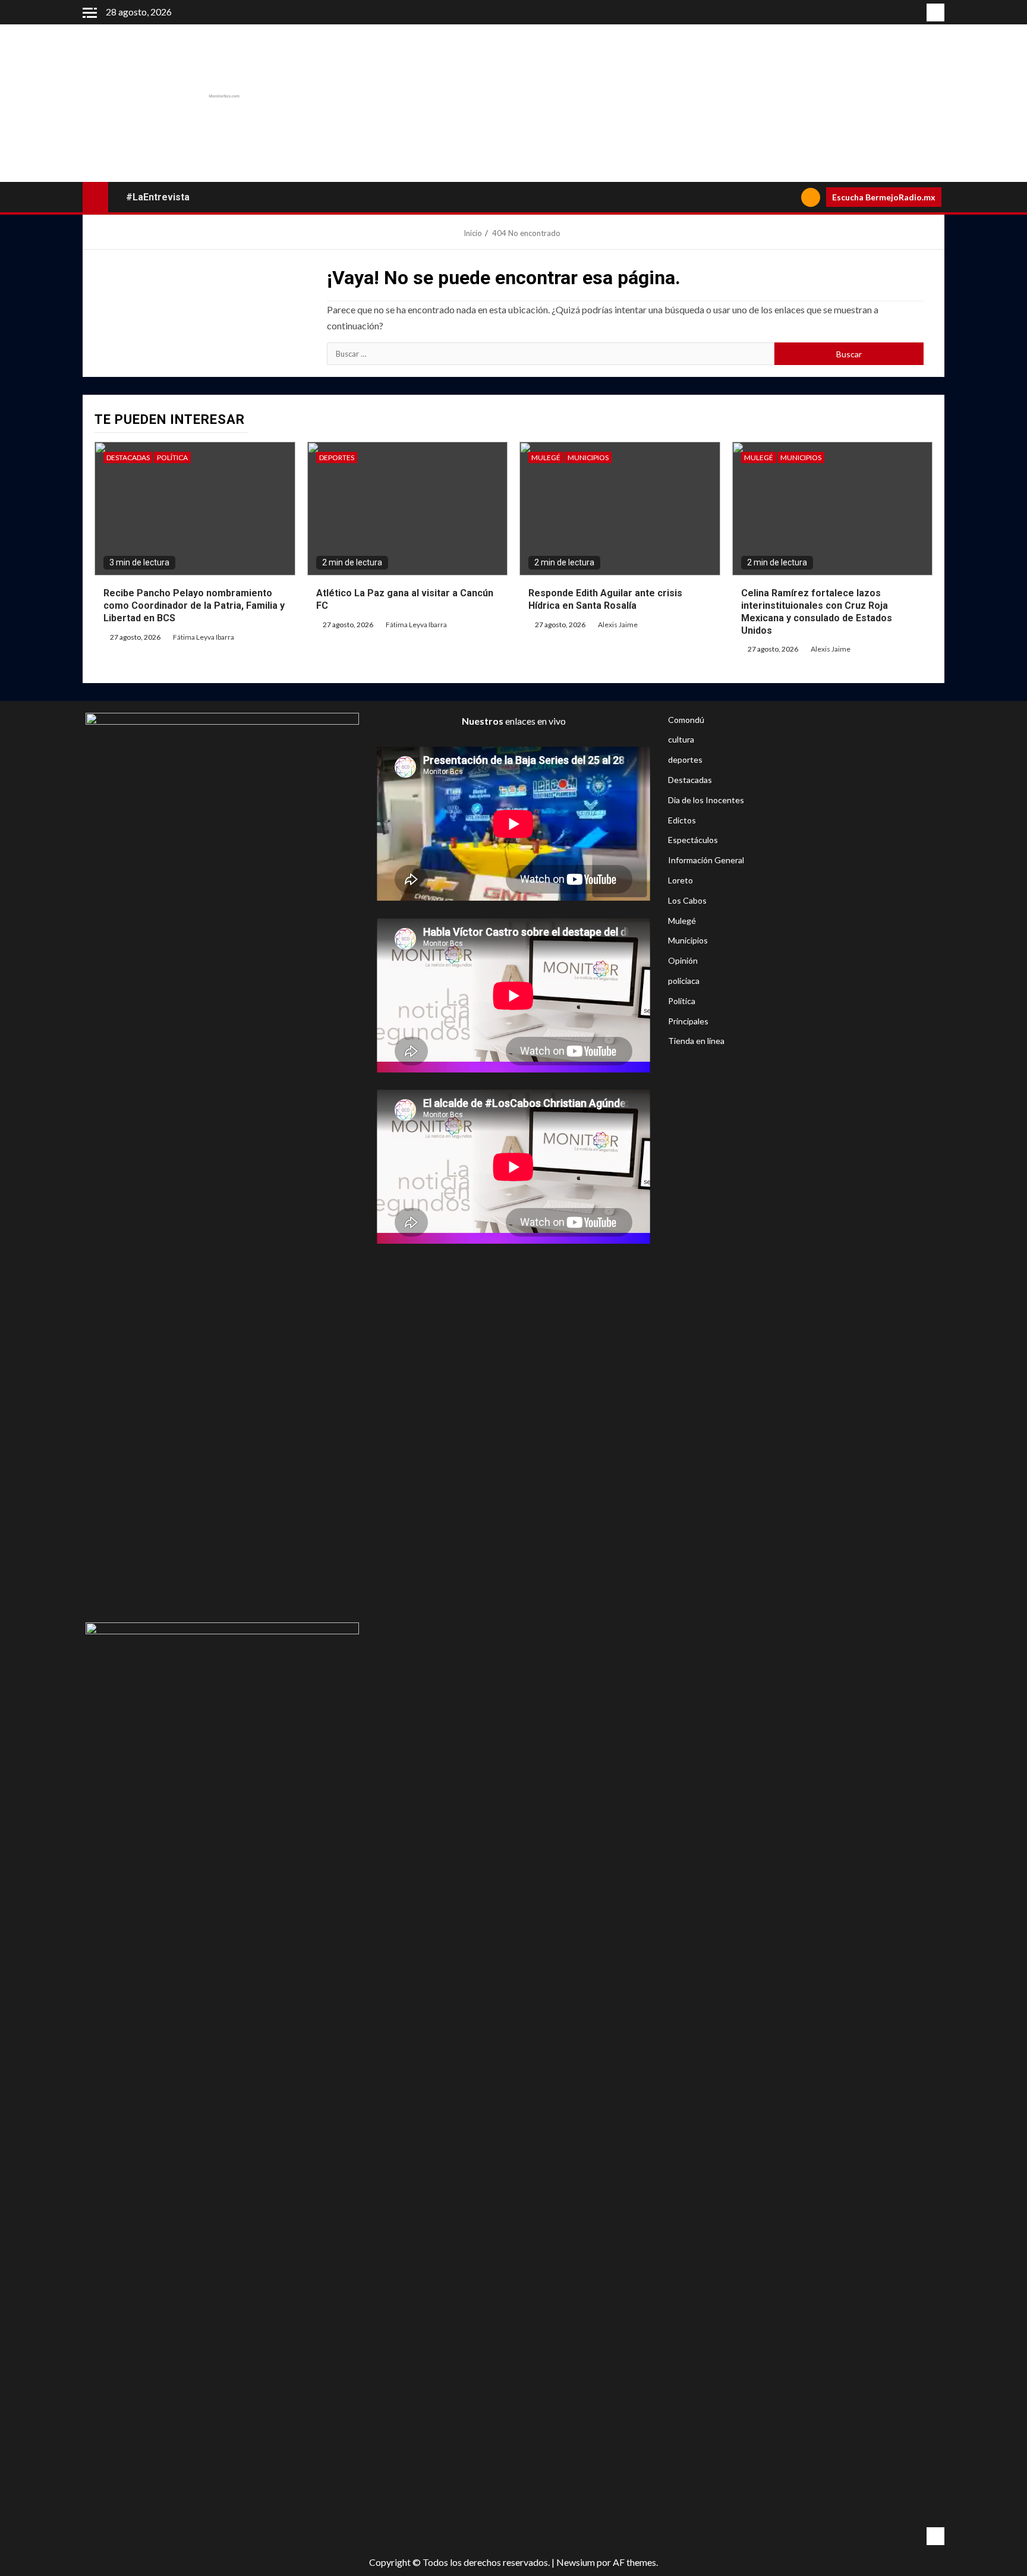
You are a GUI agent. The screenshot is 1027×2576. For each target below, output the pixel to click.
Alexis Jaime (618, 625)
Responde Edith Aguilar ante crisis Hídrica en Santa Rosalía (605, 599)
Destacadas (128, 457)
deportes (337, 457)
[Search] (788, 197)
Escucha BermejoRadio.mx (884, 197)
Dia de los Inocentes (706, 800)
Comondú (686, 720)
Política (172, 457)
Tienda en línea (696, 1041)
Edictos (682, 820)
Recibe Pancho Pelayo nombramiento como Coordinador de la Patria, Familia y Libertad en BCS (194, 606)
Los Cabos (687, 900)
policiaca (684, 981)
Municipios (588, 457)
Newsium (576, 2562)
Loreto (681, 880)
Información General (706, 860)
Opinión (683, 960)
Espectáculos (693, 840)
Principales (688, 1021)
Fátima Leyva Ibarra (204, 637)
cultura (681, 739)
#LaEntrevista (158, 197)
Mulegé (546, 457)
